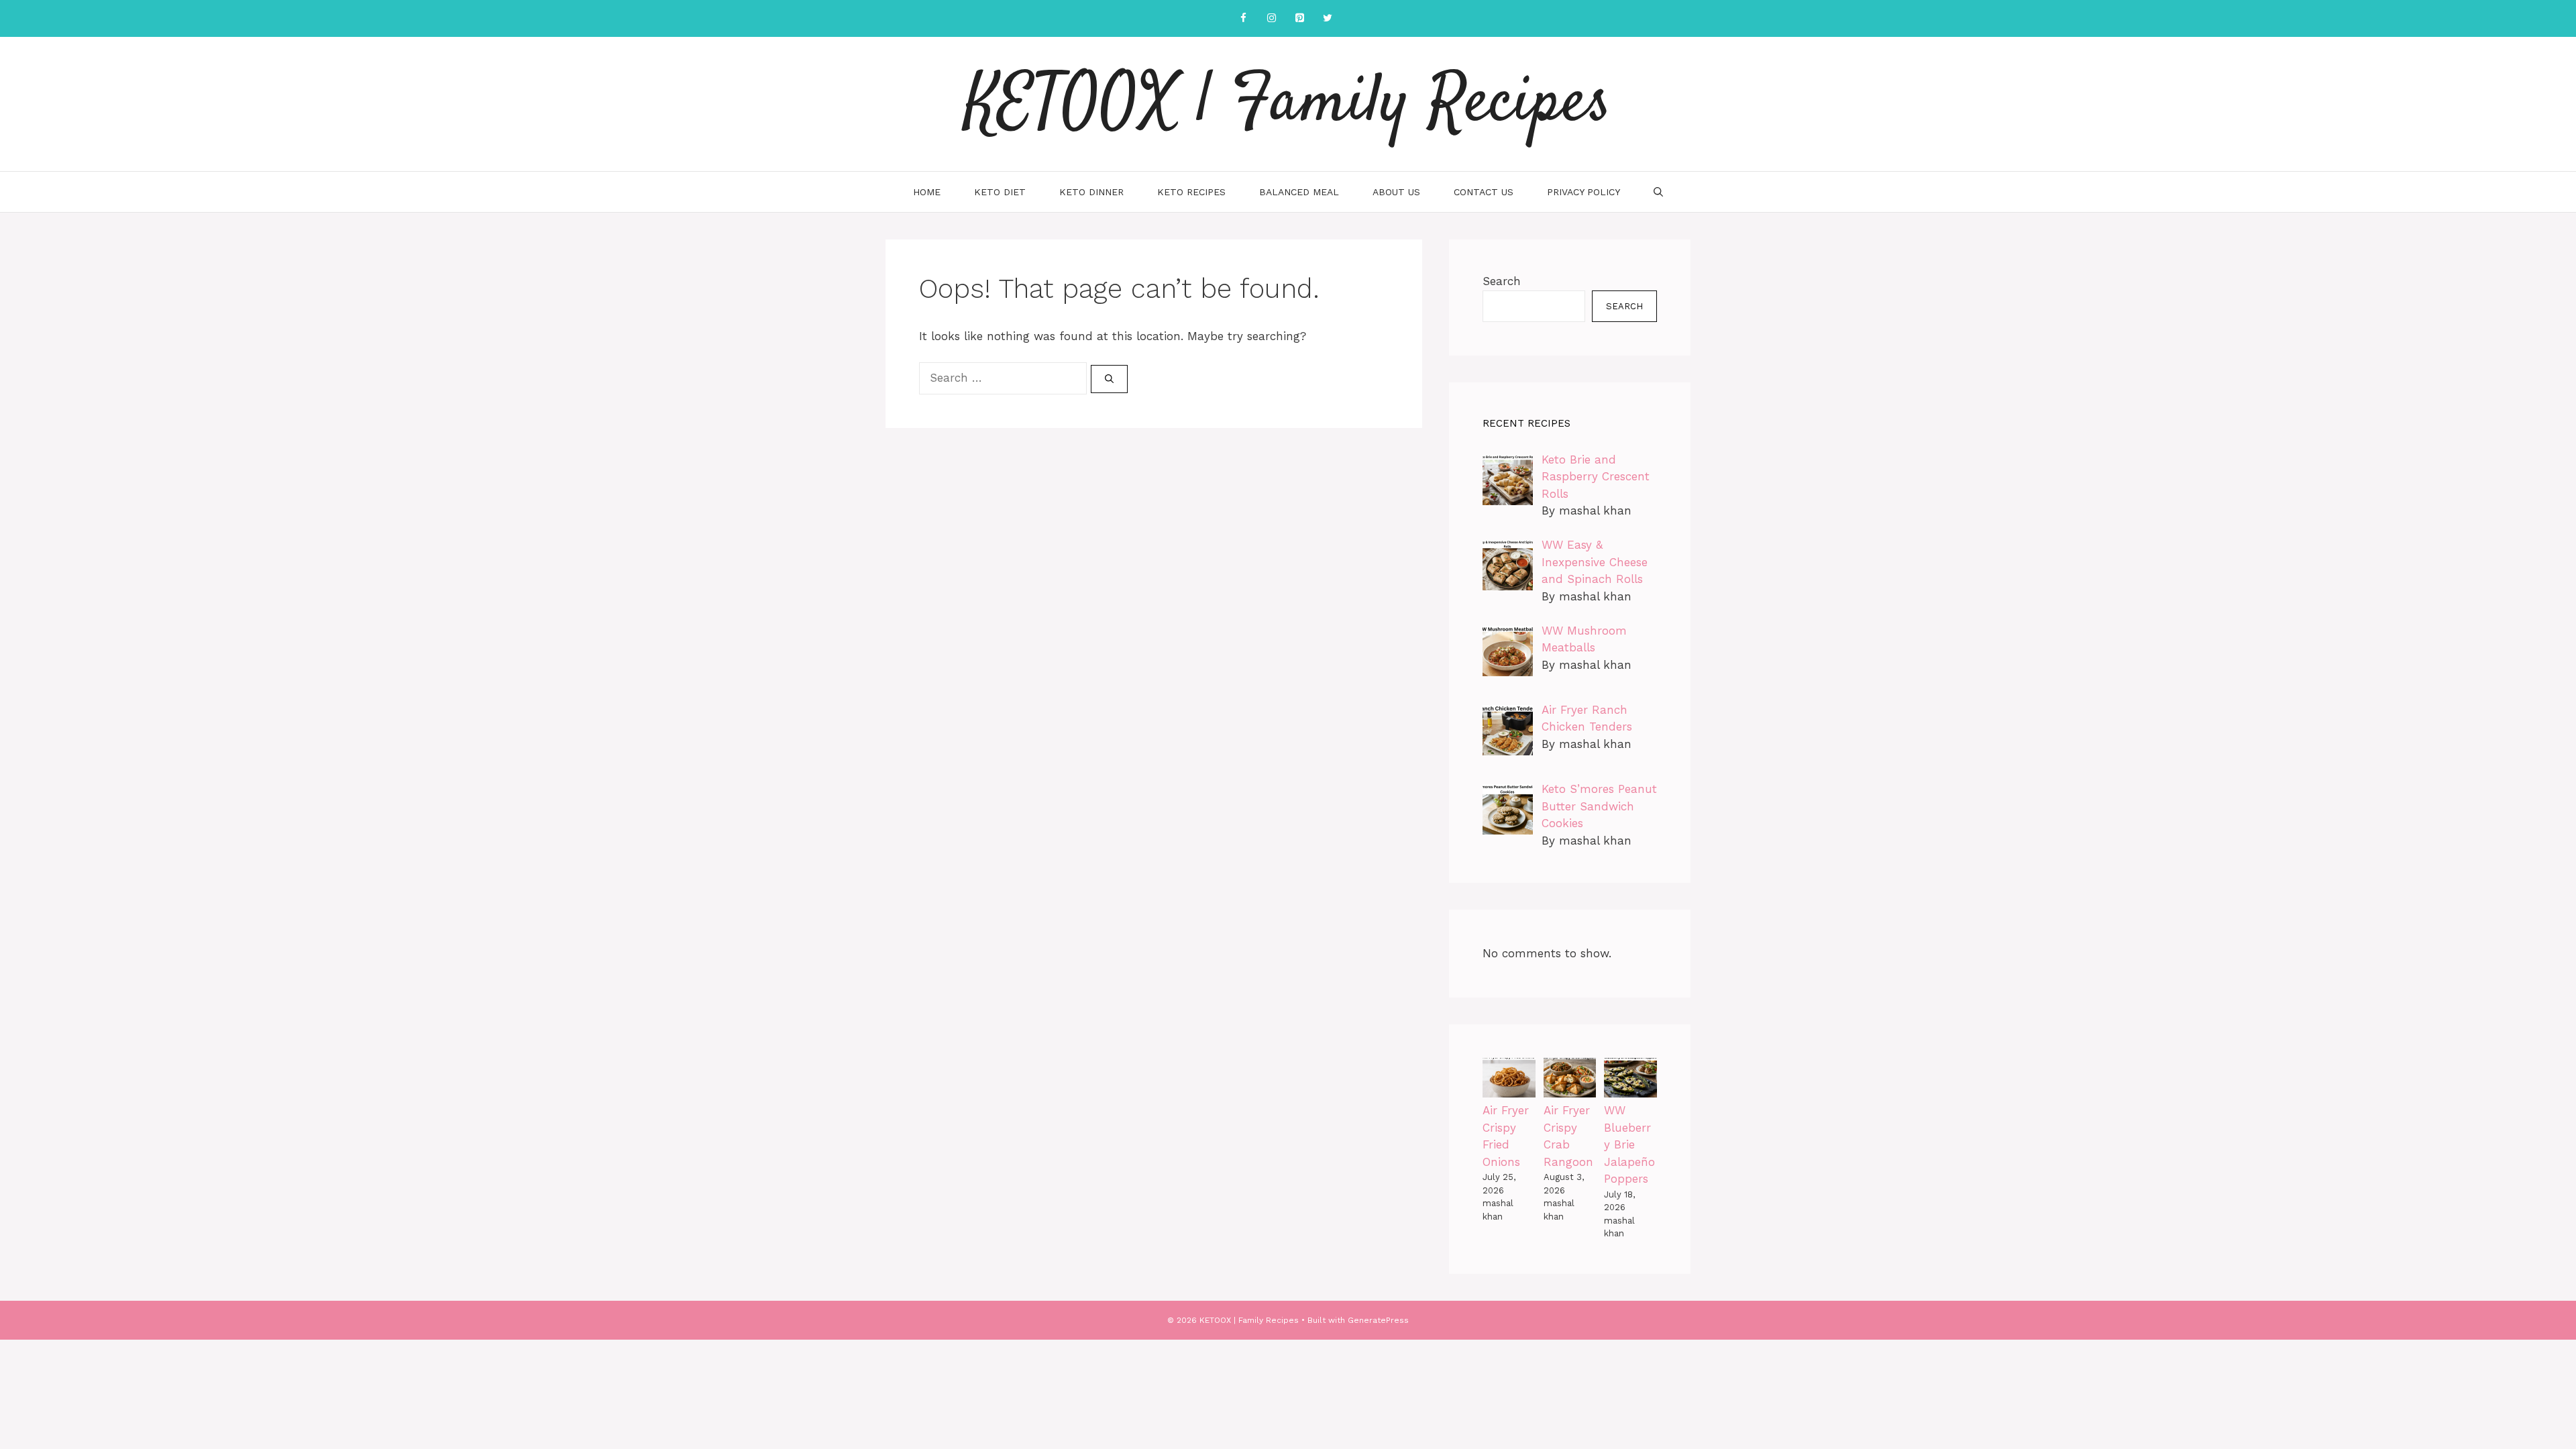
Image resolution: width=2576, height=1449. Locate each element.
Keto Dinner (1091, 192)
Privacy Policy (1584, 192)
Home (927, 192)
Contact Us (1484, 192)
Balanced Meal (1299, 192)
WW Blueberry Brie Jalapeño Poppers (1629, 1144)
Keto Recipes (1191, 192)
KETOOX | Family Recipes (1288, 104)
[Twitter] (1328, 18)
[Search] (1109, 379)
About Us (1396, 192)
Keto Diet (1000, 192)
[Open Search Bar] (1658, 192)
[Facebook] (1243, 18)
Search (1502, 281)
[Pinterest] (1299, 18)
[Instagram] (1271, 18)
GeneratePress (1378, 1320)
